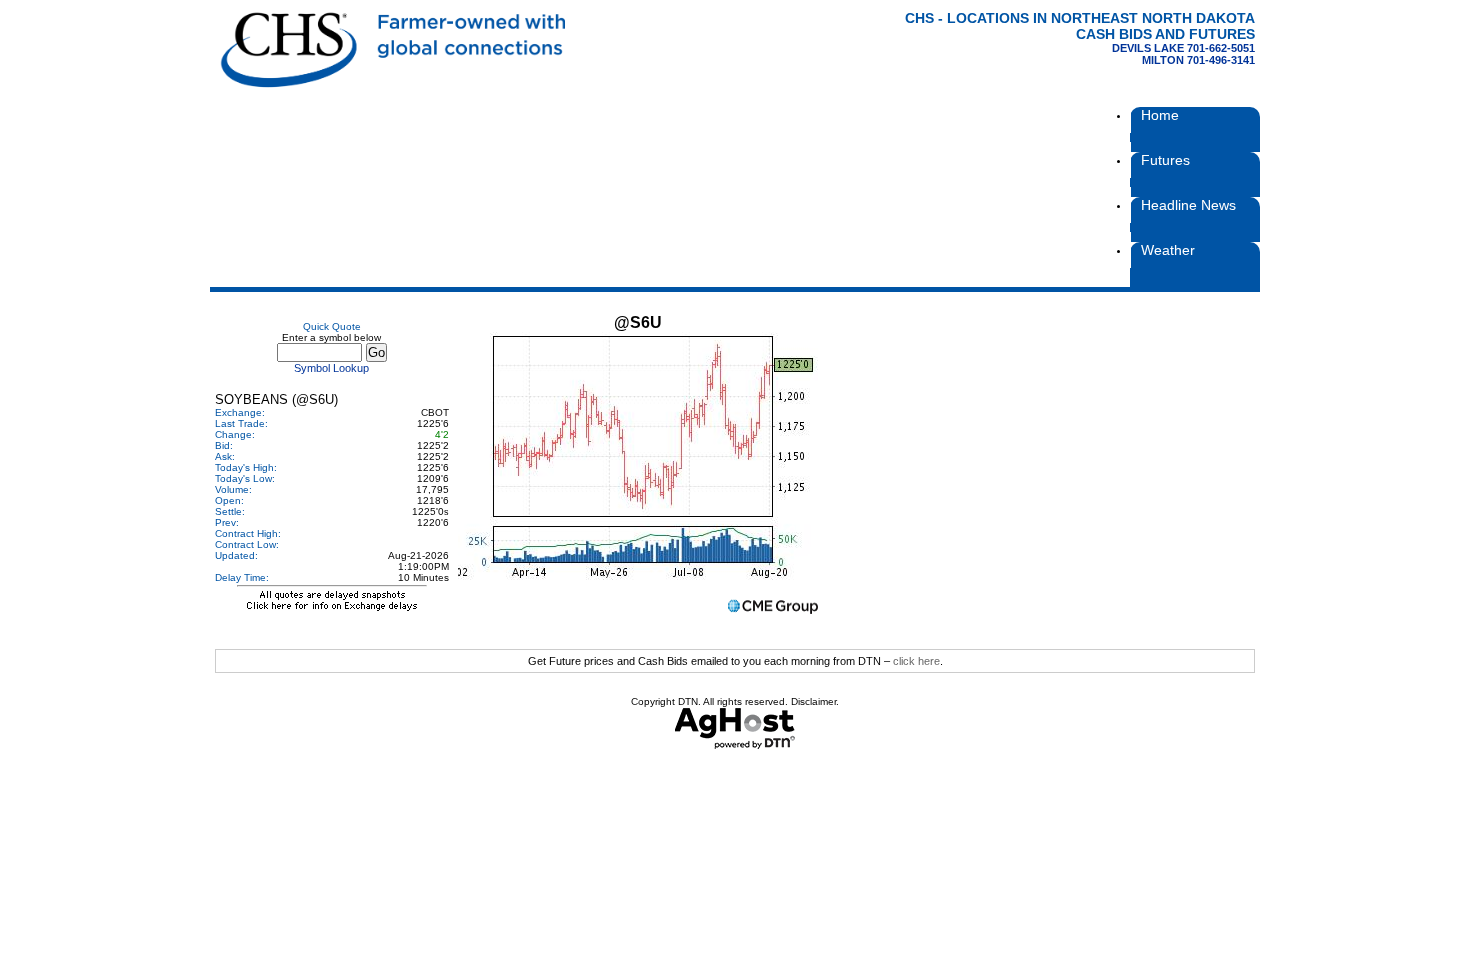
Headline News (1188, 205)
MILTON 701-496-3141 (1198, 60)
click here (916, 661)
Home (1160, 115)
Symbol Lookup (331, 368)
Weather (1168, 250)
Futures (1165, 160)
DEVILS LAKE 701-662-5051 (1183, 48)
